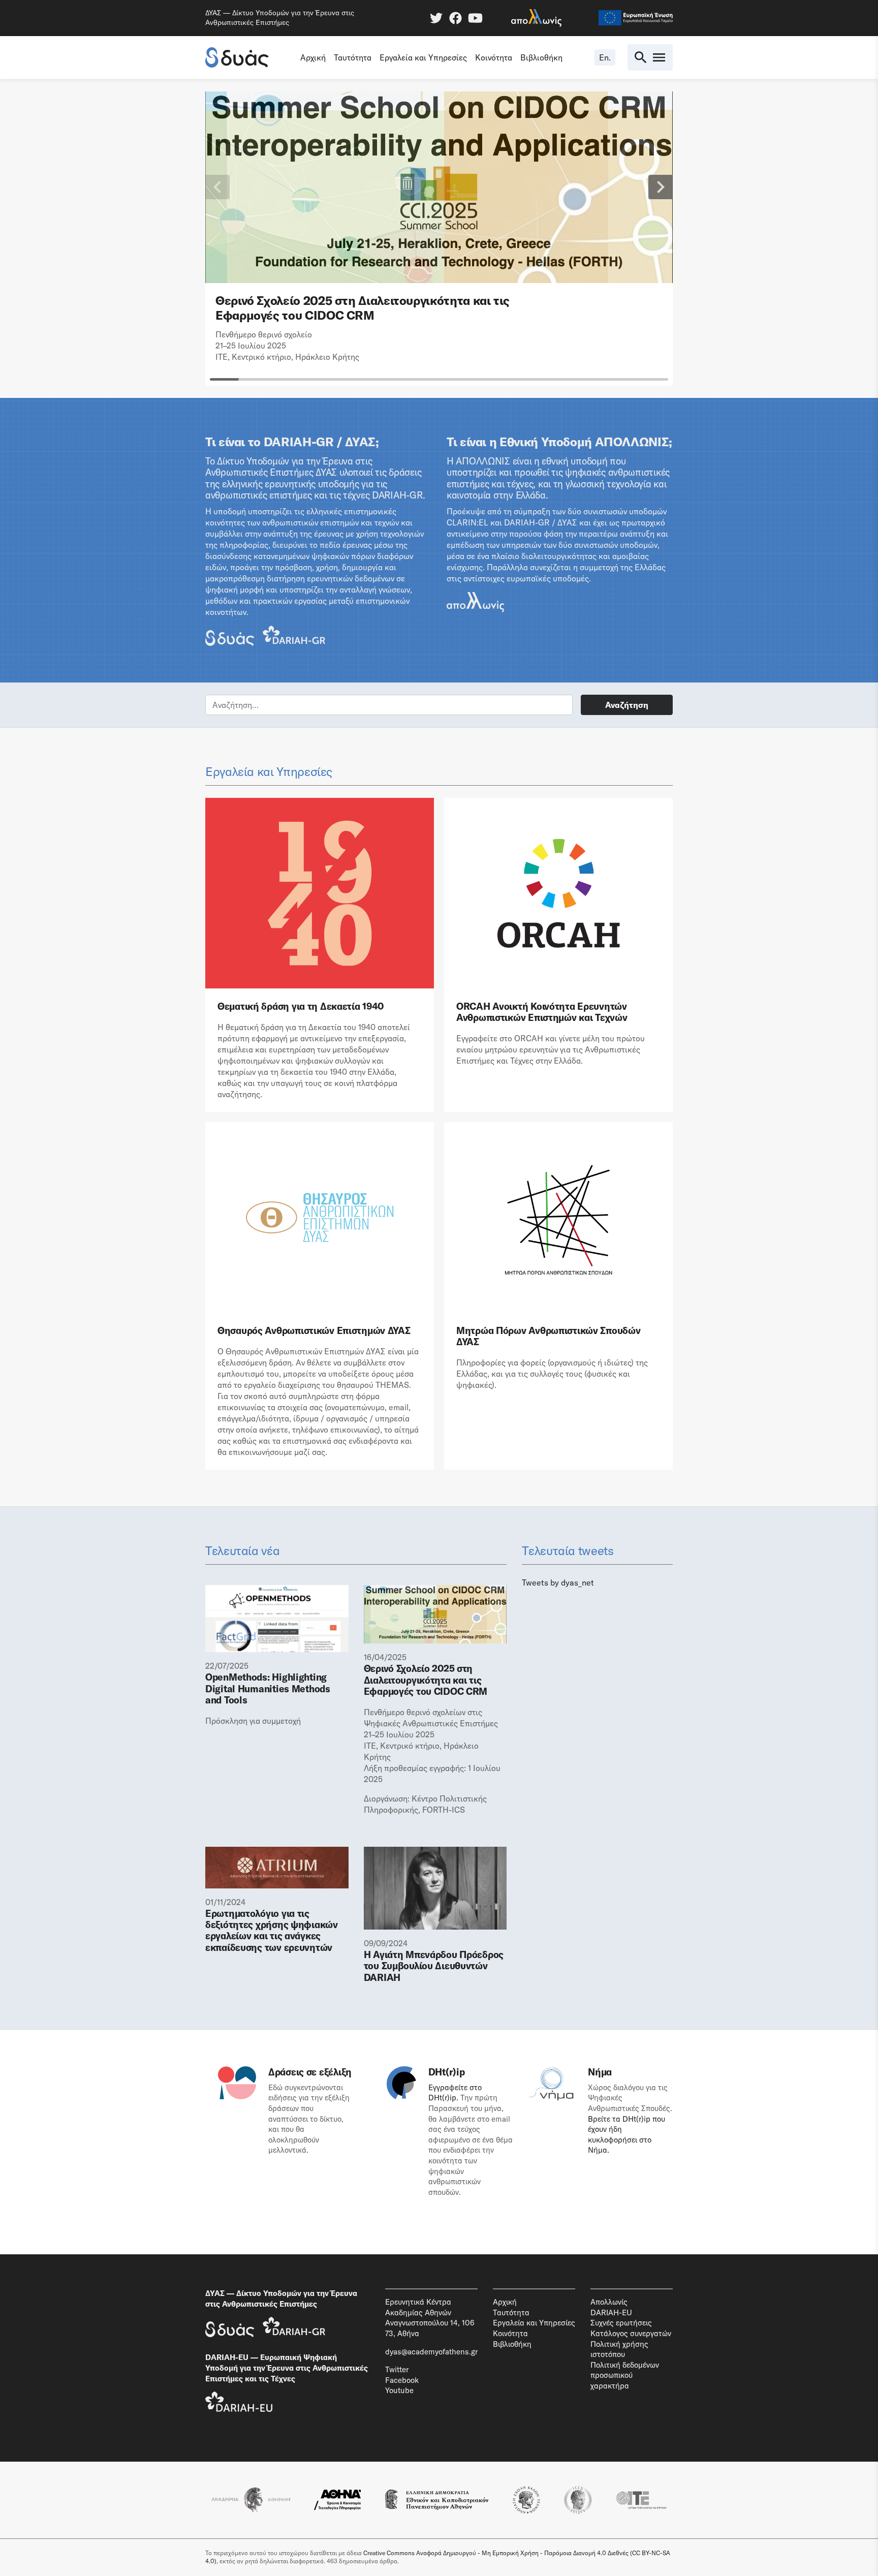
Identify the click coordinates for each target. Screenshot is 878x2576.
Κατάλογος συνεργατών (631, 2333)
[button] (217, 187)
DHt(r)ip (447, 2072)
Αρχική (313, 57)
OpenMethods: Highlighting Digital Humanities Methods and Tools (268, 1688)
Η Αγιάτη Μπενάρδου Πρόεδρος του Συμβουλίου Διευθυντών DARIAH (434, 1966)
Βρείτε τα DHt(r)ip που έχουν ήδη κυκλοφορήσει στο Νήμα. (626, 2135)
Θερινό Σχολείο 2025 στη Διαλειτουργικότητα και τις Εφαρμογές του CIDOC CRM (363, 308)
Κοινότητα (494, 57)
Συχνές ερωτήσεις (621, 2323)
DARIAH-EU (611, 2313)
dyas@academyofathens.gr (431, 2352)
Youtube (399, 2390)
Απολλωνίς (609, 2302)
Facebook (402, 2380)
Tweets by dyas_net (558, 1582)
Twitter (397, 2369)
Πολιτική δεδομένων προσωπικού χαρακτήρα (625, 2375)
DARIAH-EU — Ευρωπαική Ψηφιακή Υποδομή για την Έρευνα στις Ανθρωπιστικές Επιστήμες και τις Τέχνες (287, 2368)
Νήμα (600, 2072)
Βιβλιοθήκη (541, 57)
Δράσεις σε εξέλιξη (310, 2072)
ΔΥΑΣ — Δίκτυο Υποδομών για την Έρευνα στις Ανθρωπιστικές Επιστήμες (281, 2299)
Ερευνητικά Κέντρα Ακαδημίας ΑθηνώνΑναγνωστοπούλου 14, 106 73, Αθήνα (430, 2318)
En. (605, 57)
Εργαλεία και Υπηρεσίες (423, 57)
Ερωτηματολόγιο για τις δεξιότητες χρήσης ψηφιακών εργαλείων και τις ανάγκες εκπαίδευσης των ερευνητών (272, 1931)
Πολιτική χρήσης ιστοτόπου (619, 2349)
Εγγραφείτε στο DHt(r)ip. (455, 2093)
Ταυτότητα (353, 57)
